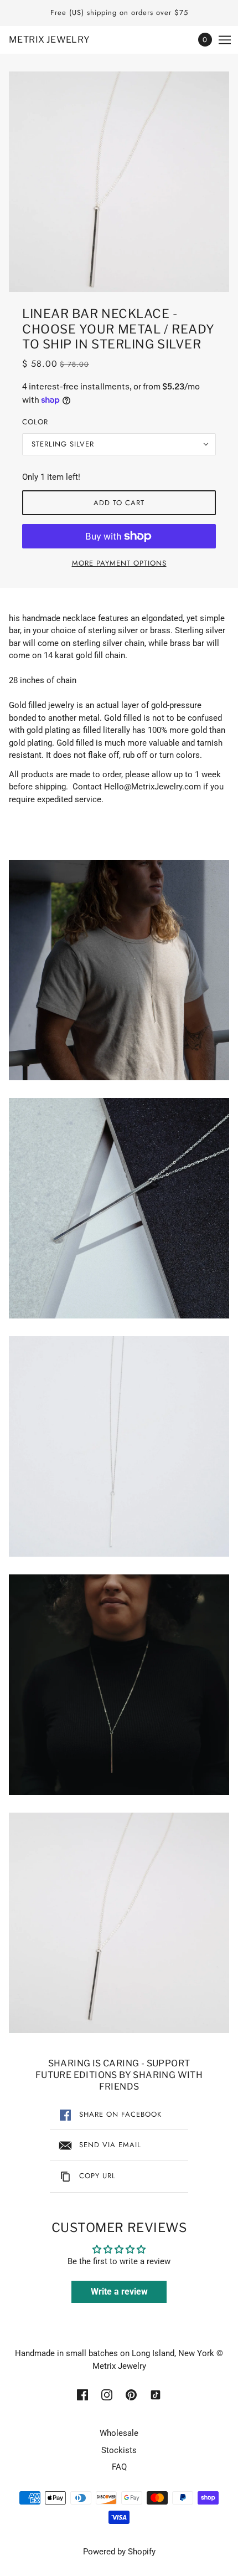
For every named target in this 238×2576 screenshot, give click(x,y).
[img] (82, 2395)
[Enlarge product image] (119, 182)
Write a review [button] (119, 2292)
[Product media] (119, 970)
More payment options (119, 563)
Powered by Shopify (119, 2552)
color (35, 422)
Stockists (119, 2450)
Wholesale (119, 2433)
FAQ (119, 2467)
